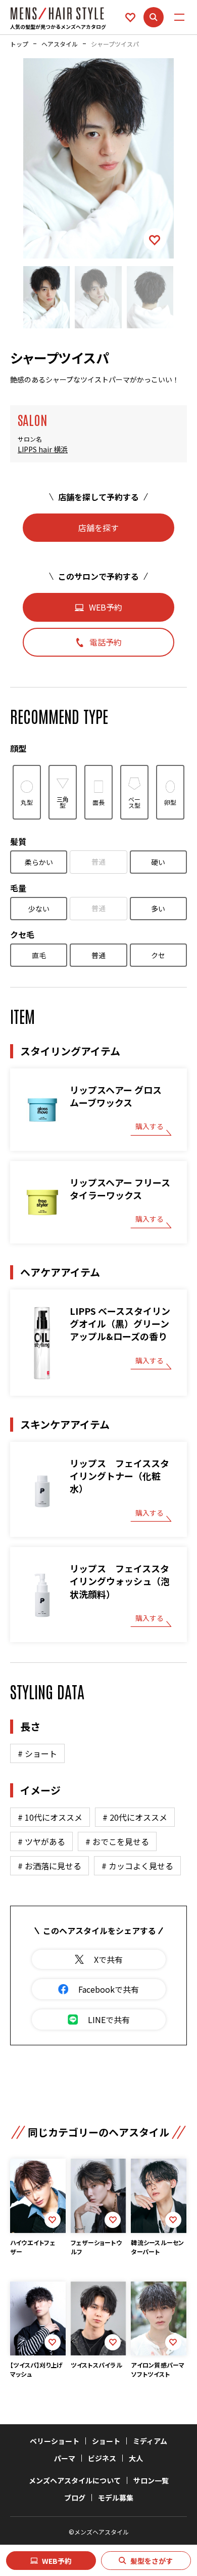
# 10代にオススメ (50, 1817)
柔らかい (39, 862)
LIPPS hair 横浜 (43, 449)
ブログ (75, 2498)
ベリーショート (55, 2441)
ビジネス (102, 2458)
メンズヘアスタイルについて (75, 2480)
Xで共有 (108, 1959)
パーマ (65, 2458)
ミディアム (150, 2441)
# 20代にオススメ (135, 1817)
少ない (39, 909)
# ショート (37, 1753)
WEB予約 (57, 2561)
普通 (98, 862)
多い (158, 909)
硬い (158, 862)
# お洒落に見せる (50, 1866)
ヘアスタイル (60, 44)
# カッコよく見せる (137, 1866)
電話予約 (106, 642)
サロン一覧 (151, 2480)
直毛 (39, 955)
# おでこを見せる (117, 1841)
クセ (158, 955)
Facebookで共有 (109, 1989)
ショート (106, 2441)
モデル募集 (116, 2498)
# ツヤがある (41, 1841)
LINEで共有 (109, 2020)
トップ (19, 44)
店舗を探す (98, 528)
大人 (136, 2458)
